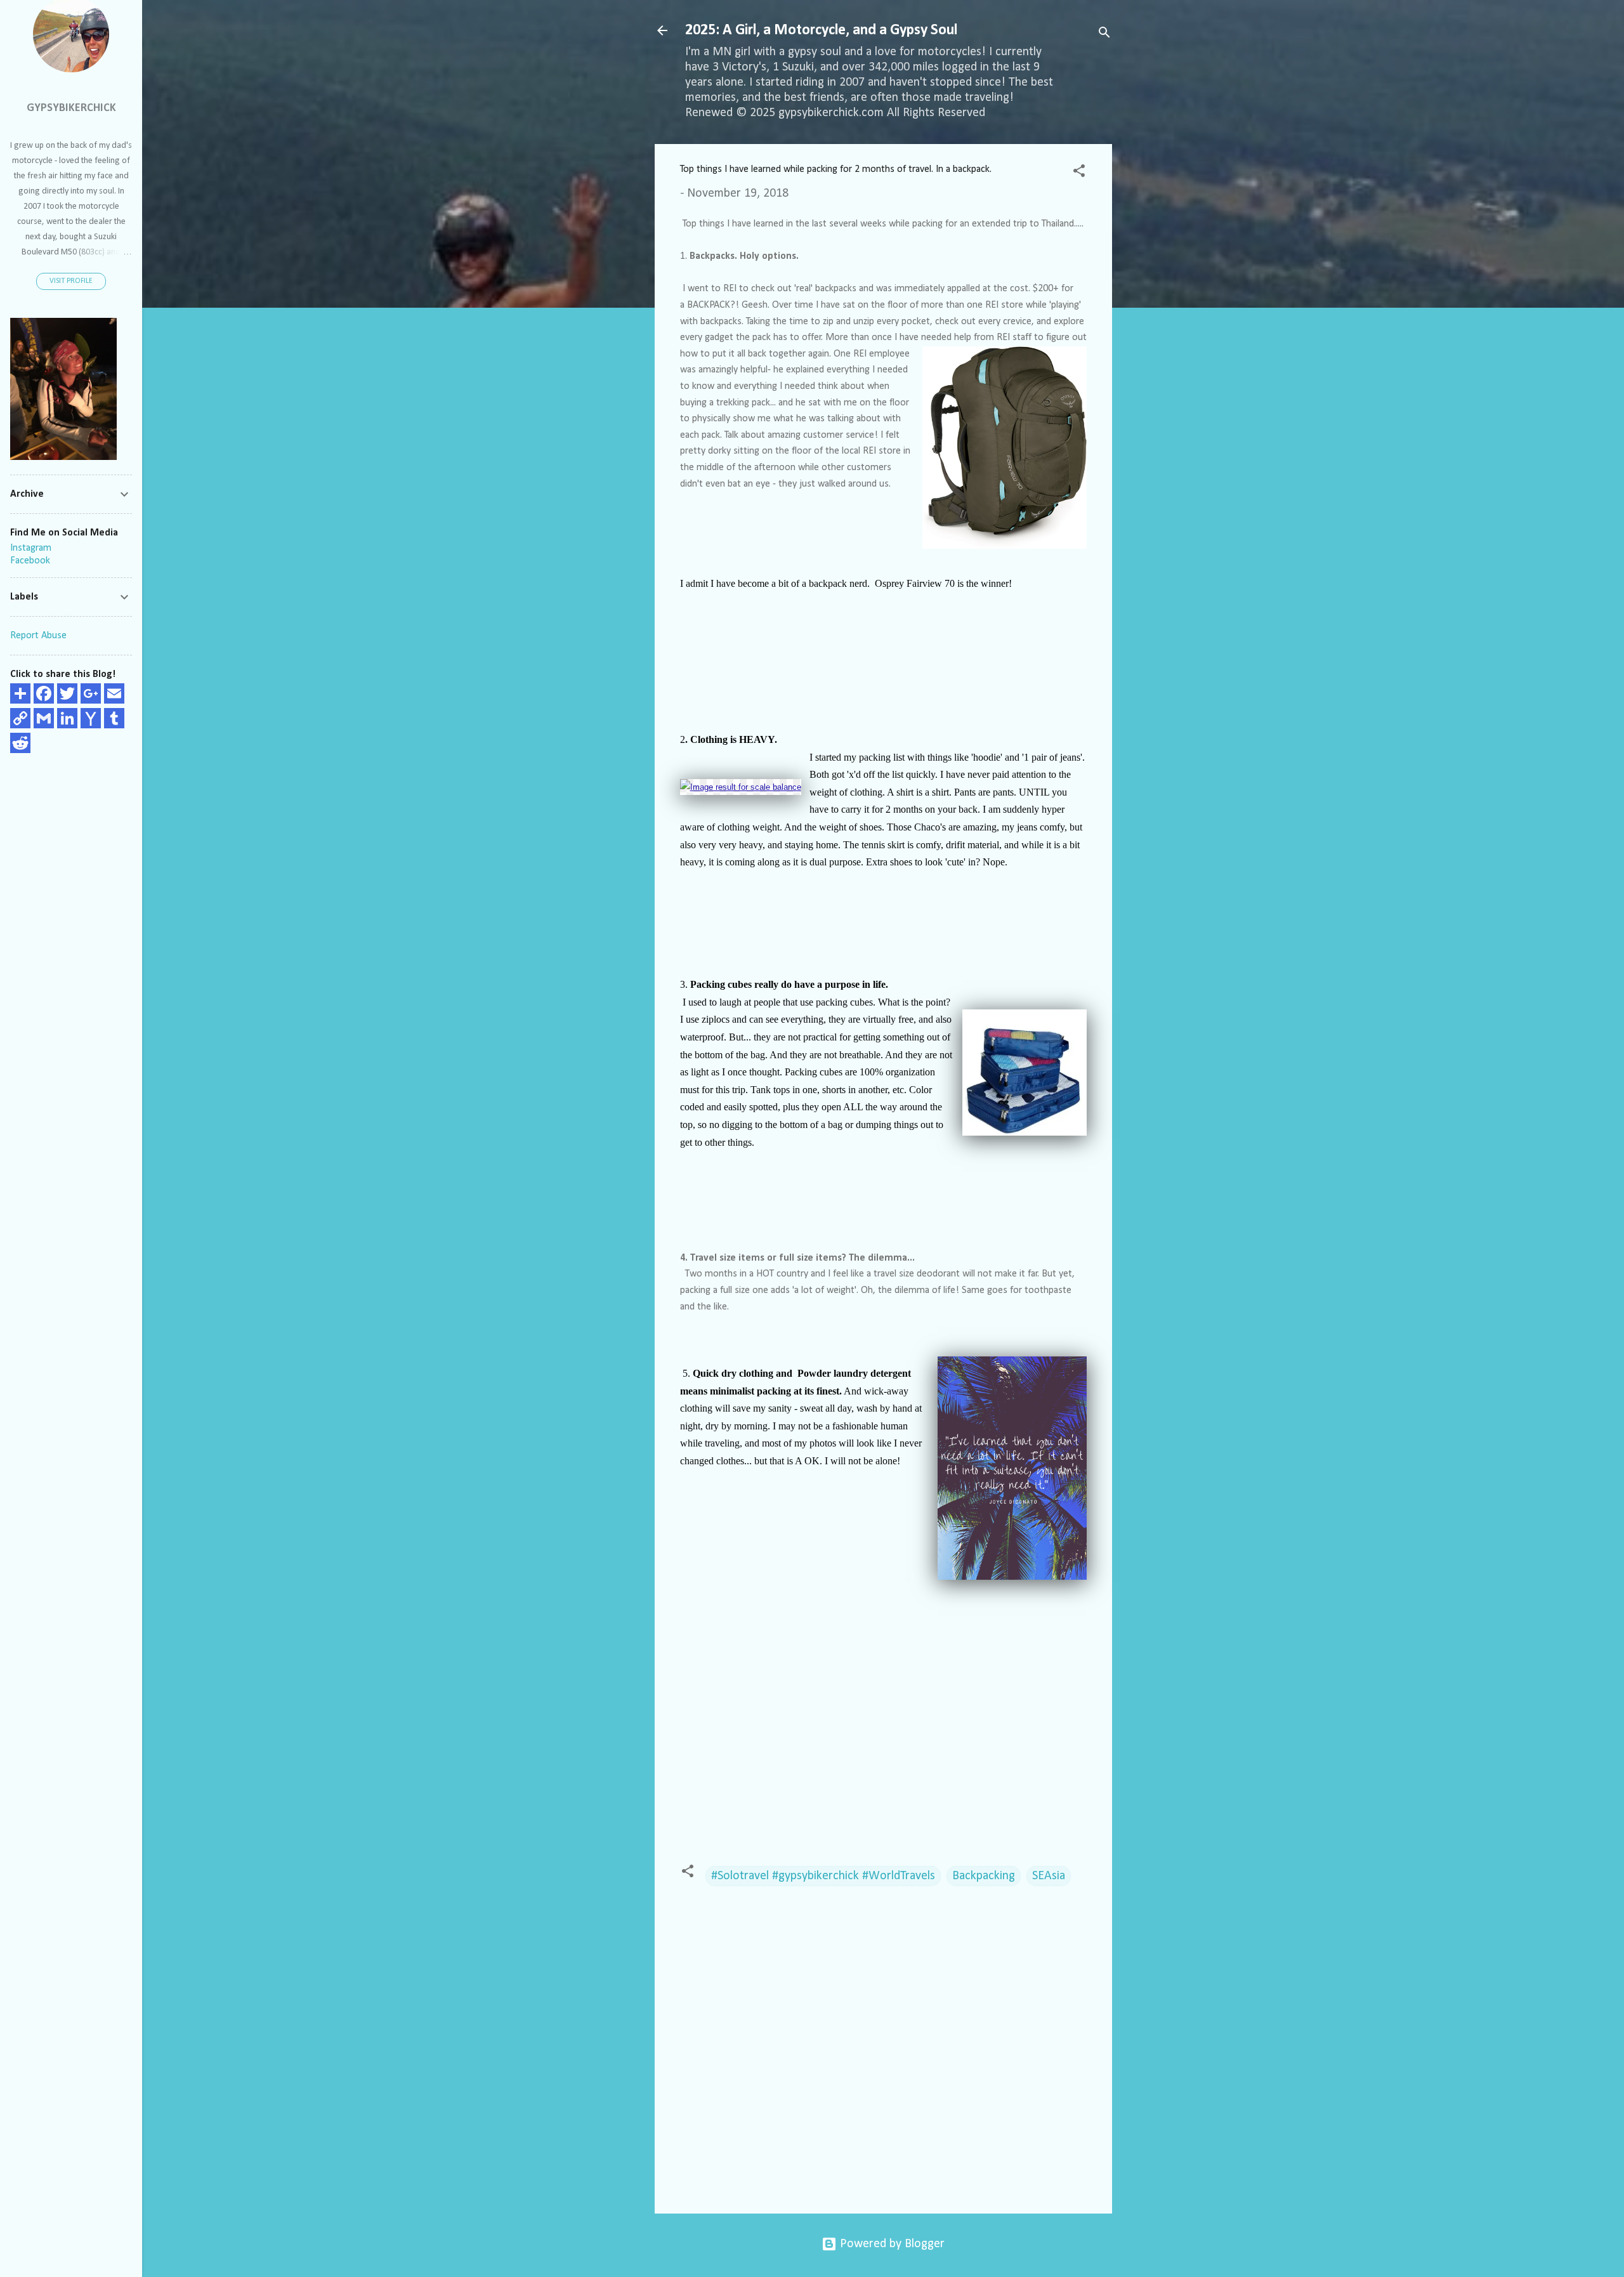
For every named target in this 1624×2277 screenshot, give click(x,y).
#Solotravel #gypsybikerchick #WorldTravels (823, 1876)
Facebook (30, 561)
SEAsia (1049, 1876)
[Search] (1104, 35)
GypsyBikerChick (71, 108)
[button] (1079, 173)
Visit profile (71, 281)
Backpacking (984, 1876)
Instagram (31, 548)
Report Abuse (38, 636)
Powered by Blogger (891, 2244)
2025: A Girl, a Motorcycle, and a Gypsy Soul (821, 30)
